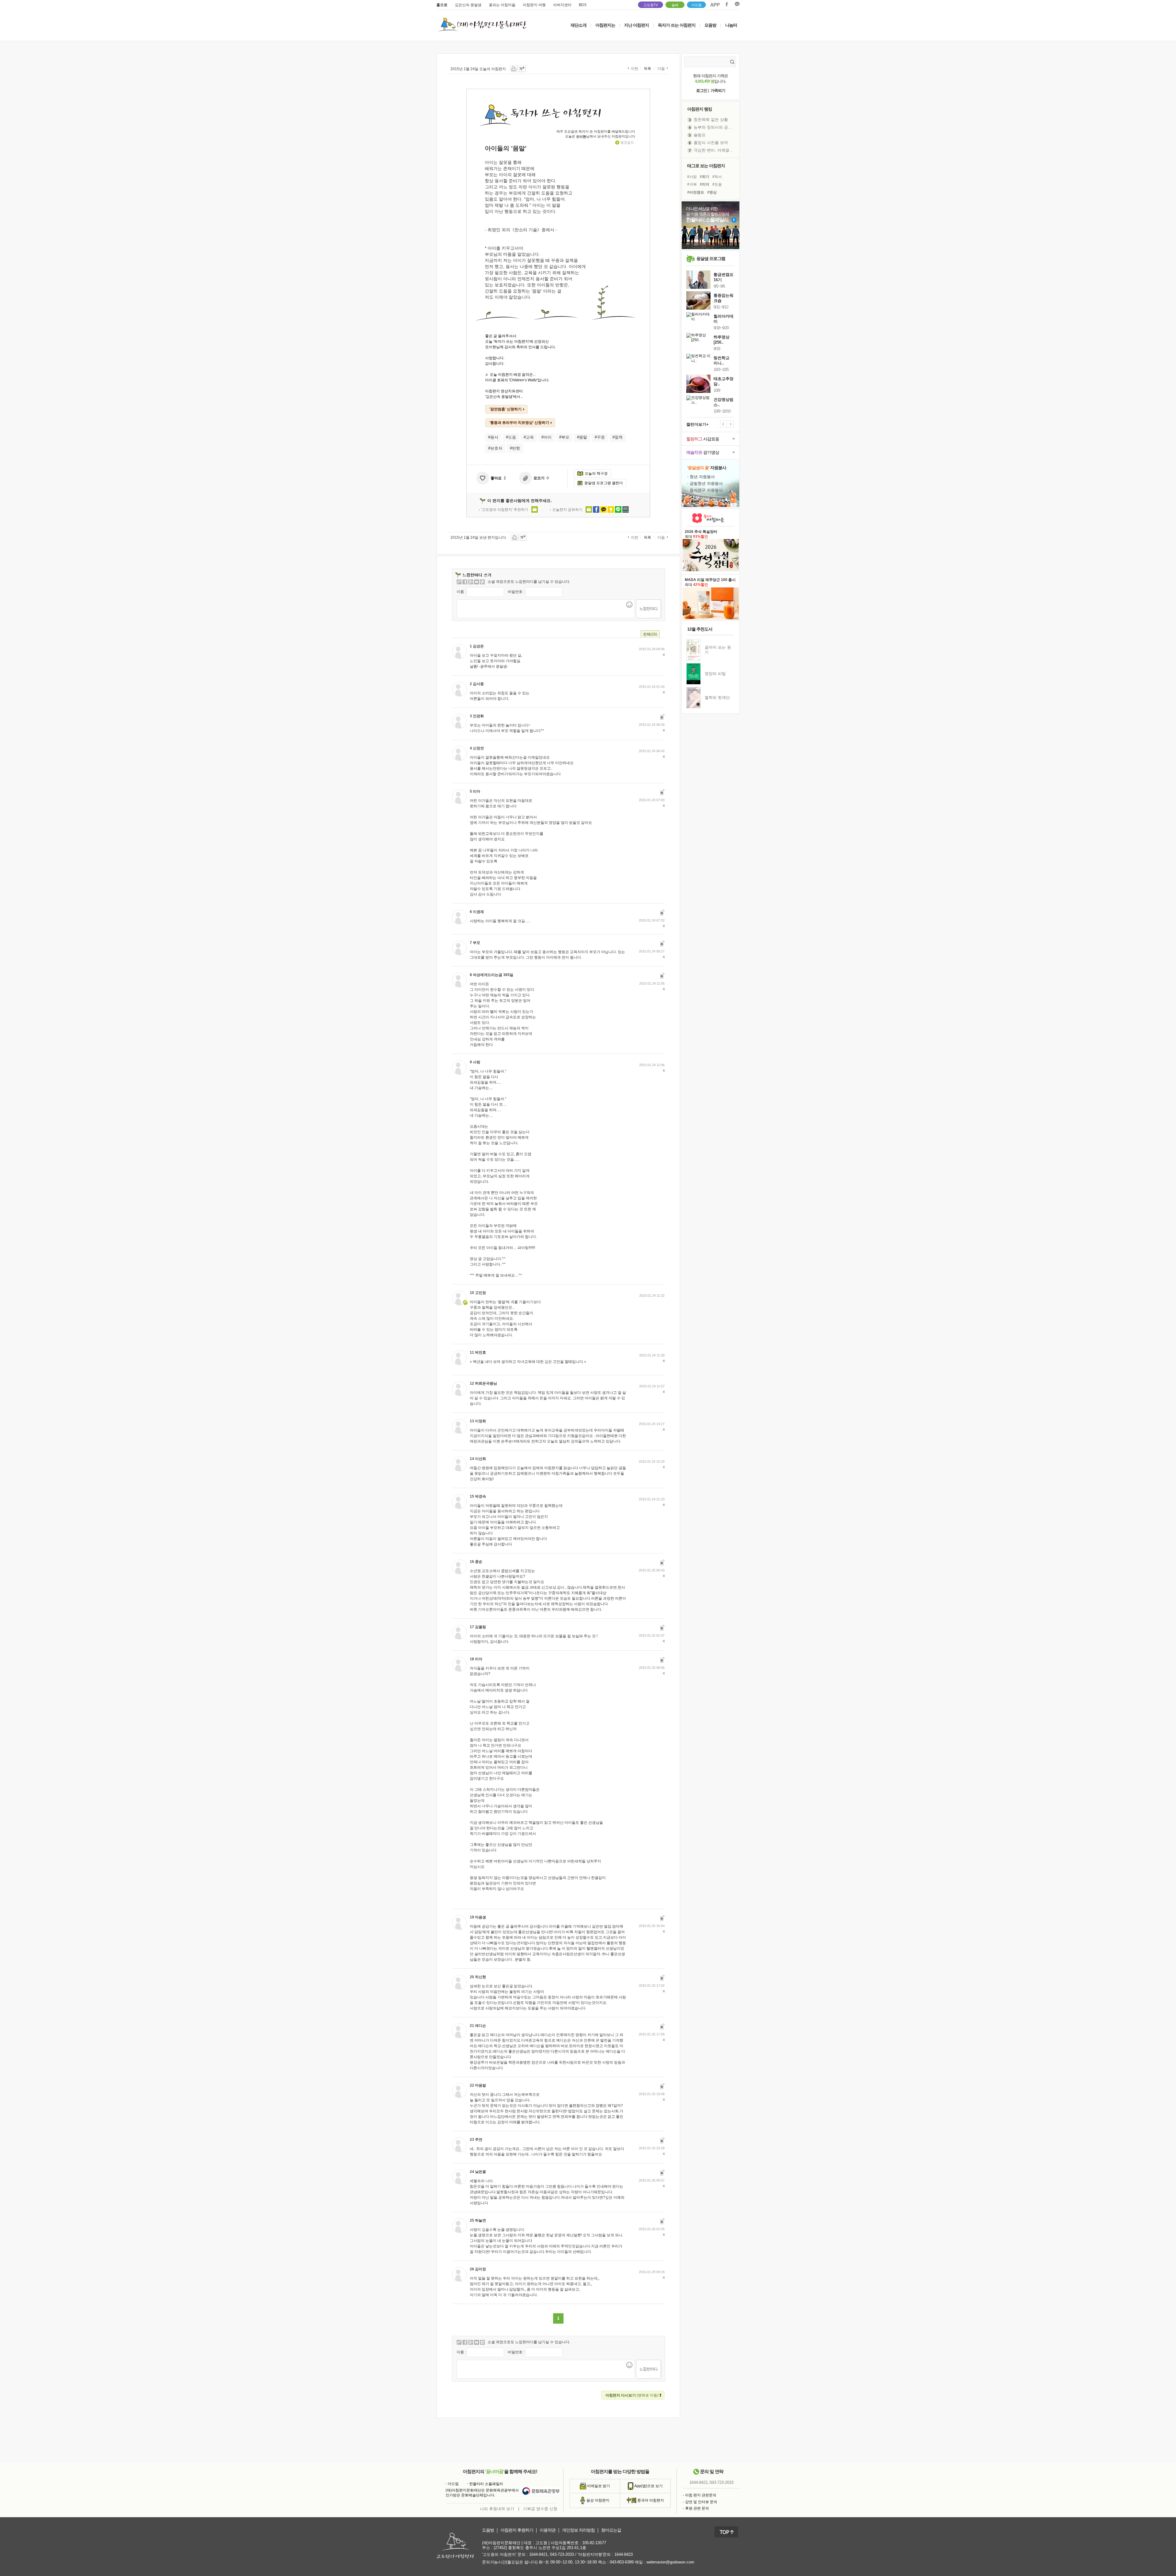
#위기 (705, 177)
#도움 (511, 437)
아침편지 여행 (534, 5)
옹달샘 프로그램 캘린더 (604, 483)
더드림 (697, 5)
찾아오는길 (611, 2530)
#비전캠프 (696, 192)
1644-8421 (699, 2483)
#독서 (717, 177)
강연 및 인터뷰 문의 (701, 2502)
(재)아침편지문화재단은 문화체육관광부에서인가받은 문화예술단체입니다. (482, 2493)
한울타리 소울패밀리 (486, 2484)
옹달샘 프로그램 (711, 258)
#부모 (564, 437)
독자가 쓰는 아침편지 (677, 25)
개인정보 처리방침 (578, 2530)
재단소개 (579, 25)
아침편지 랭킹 (700, 109)
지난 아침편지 (637, 25)
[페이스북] (465, 582)
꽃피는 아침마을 (502, 5)
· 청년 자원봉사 (701, 477)
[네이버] (477, 582)
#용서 (493, 437)
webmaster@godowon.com (670, 2562)
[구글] (471, 582)
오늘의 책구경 (596, 473)
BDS (583, 5)
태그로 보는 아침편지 (706, 166)
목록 (647, 69)
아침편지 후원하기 (517, 2530)
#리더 (705, 184)
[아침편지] (459, 582)
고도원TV (651, 5)
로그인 (702, 91)
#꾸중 (600, 437)
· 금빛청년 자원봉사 (705, 483)
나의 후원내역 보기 (497, 2509)
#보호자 (495, 448)
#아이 (547, 437)
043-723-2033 (722, 2483)
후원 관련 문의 (697, 2508)
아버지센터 (562, 5)
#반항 (515, 448)
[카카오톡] (482, 582)
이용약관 (548, 2530)
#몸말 (582, 437)
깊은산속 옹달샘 (468, 5)
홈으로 (442, 5)
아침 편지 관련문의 (701, 2495)
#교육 (529, 437)
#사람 (692, 177)
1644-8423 (624, 2554)
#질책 (618, 437)
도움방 (488, 2530)
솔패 (675, 5)
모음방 (710, 25)
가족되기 (718, 91)
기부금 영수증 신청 (540, 2509)
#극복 (692, 184)
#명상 (712, 192)
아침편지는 (605, 25)
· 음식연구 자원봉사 (705, 490)
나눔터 (731, 25)
